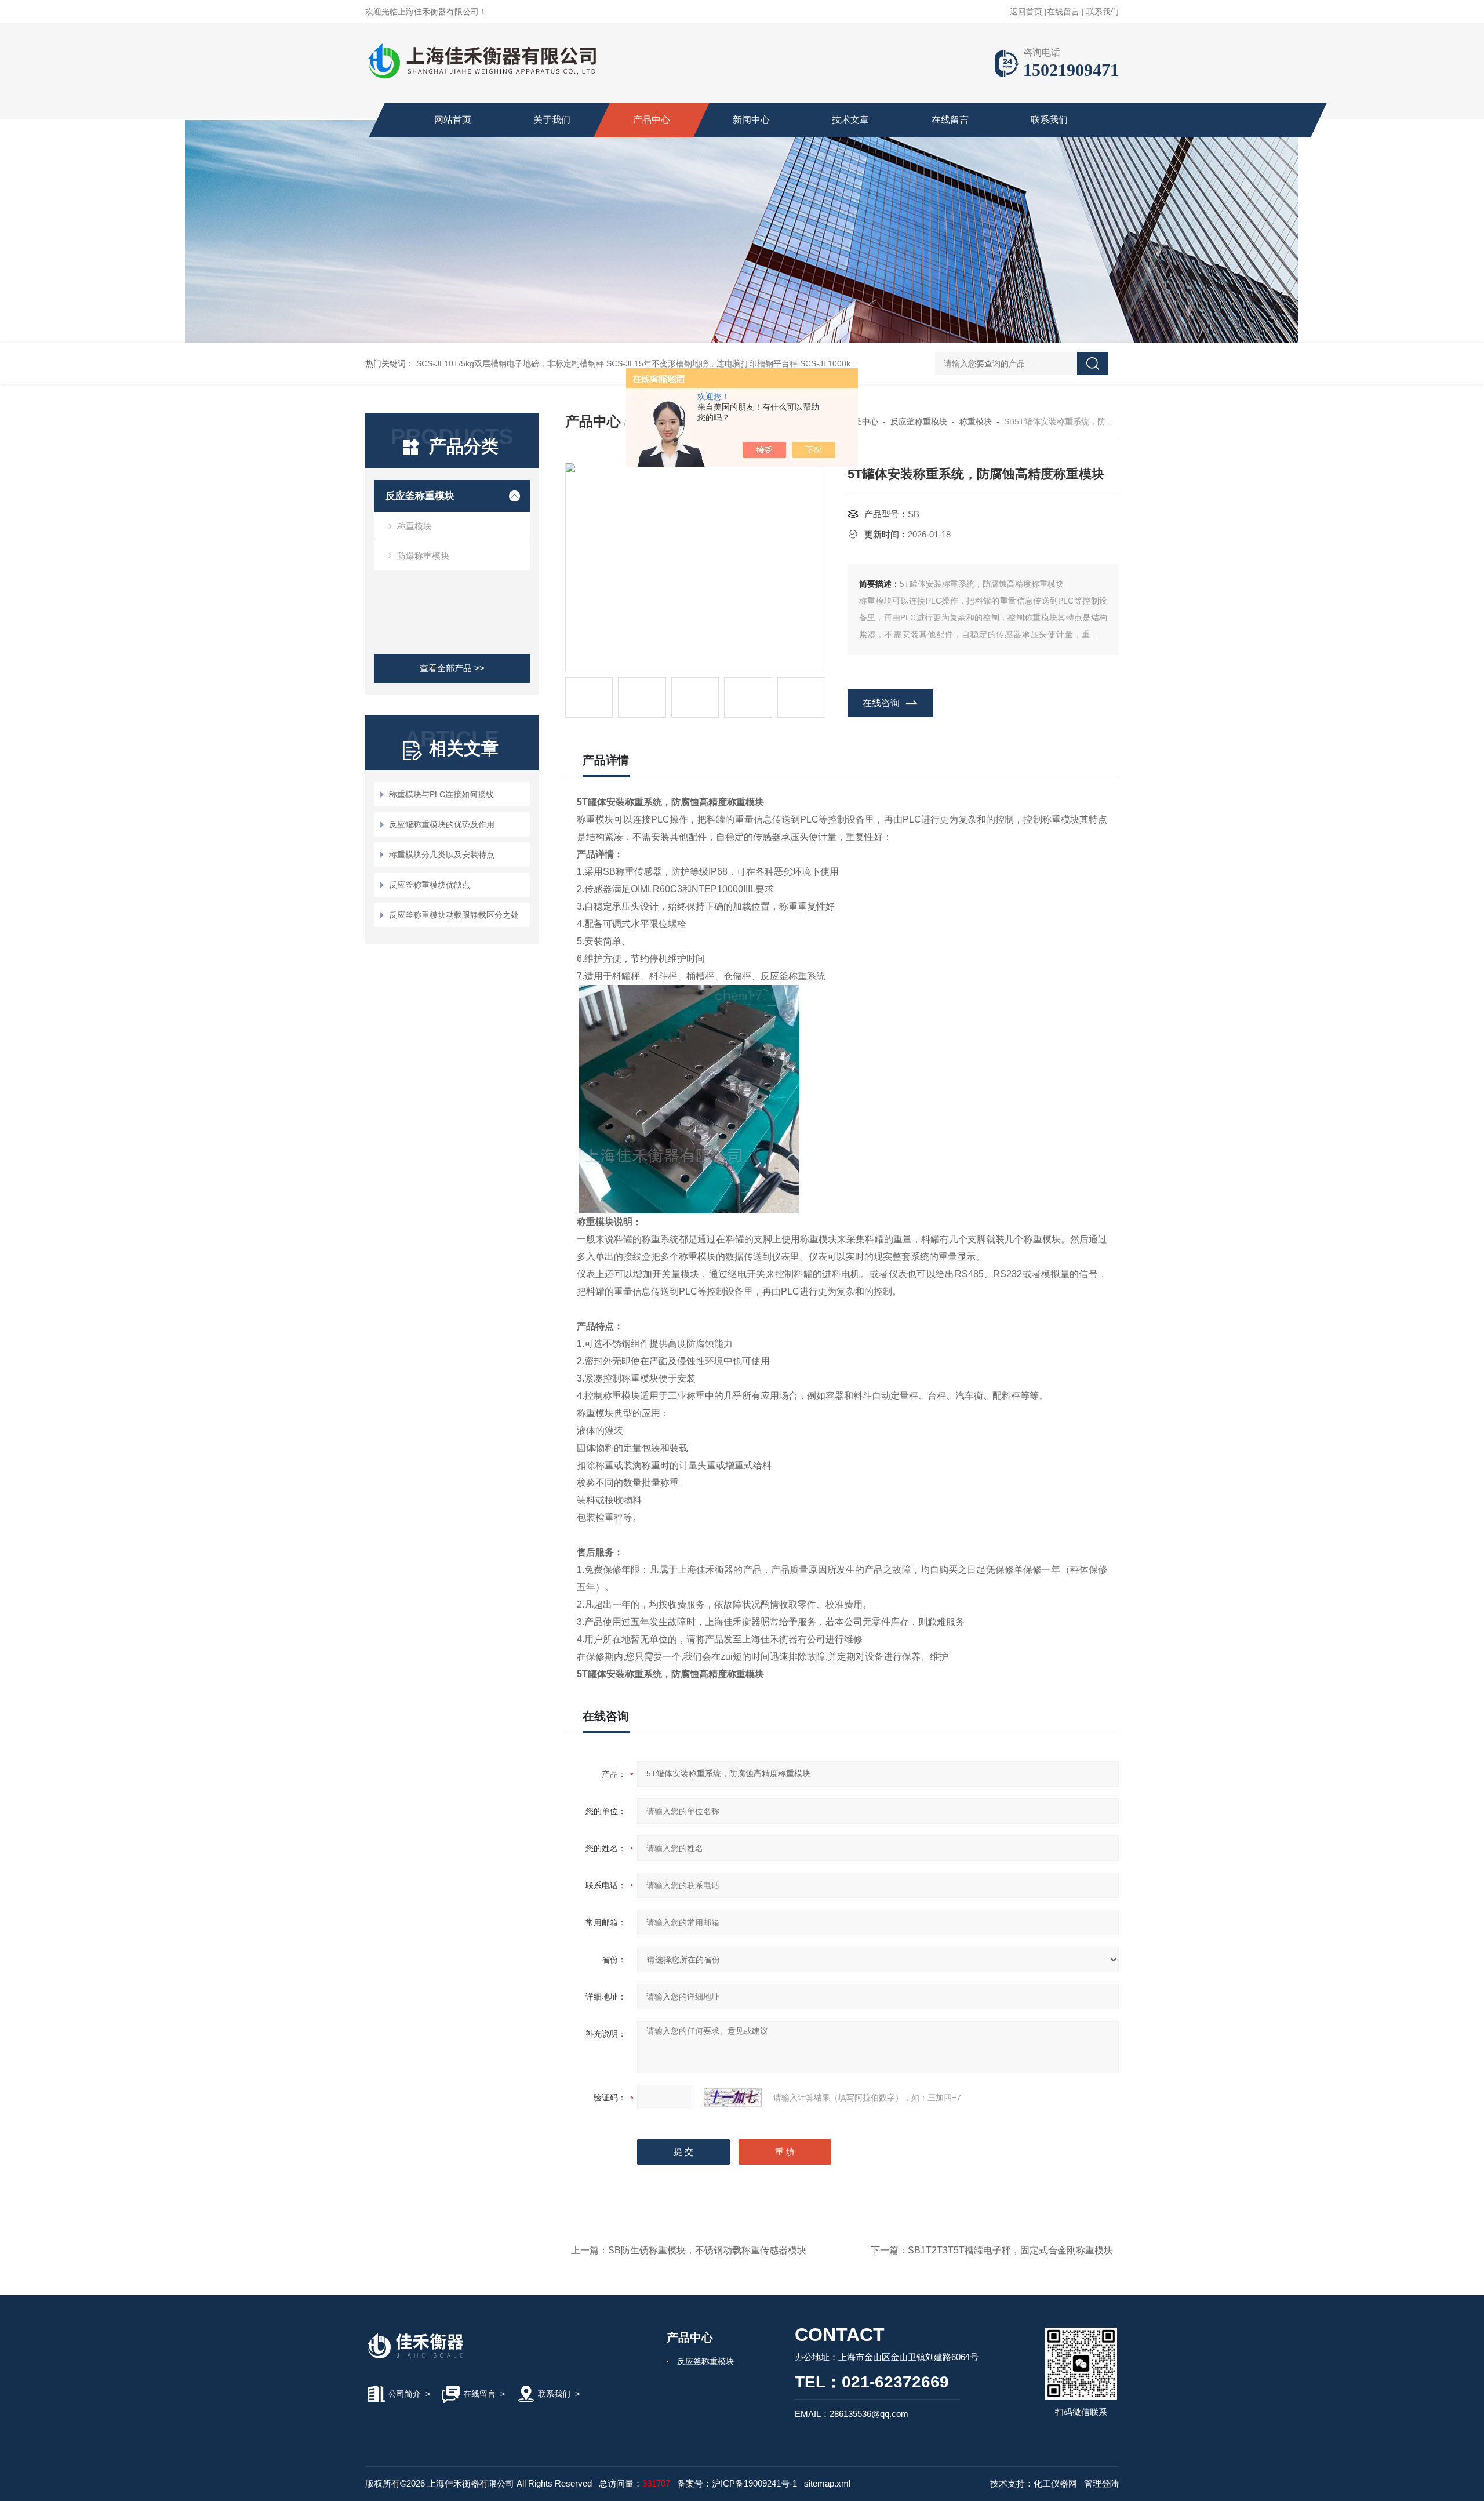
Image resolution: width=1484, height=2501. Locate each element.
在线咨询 (881, 703)
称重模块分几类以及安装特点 (442, 855)
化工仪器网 (1055, 2483)
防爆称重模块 (423, 556)
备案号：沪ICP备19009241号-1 (737, 2483)
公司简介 (405, 2394)
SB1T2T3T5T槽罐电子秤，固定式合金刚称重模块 (1010, 2250)
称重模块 (414, 526)
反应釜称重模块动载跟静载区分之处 (454, 915)
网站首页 (453, 120)
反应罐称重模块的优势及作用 (442, 824)
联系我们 (1103, 12)
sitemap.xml (827, 2483)
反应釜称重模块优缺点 (430, 885)
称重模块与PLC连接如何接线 (441, 794)
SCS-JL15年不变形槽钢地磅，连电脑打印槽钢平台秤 (702, 363)
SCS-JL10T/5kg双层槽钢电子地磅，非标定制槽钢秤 (510, 363)
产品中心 (652, 120)
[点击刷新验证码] (733, 2098)
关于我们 (552, 120)
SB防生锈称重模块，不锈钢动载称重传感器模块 (707, 2250)
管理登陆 (1101, 2483)
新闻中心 (751, 120)
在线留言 (1063, 12)
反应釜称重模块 (420, 496)
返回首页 (1026, 12)
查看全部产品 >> (452, 668)
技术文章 (850, 120)
